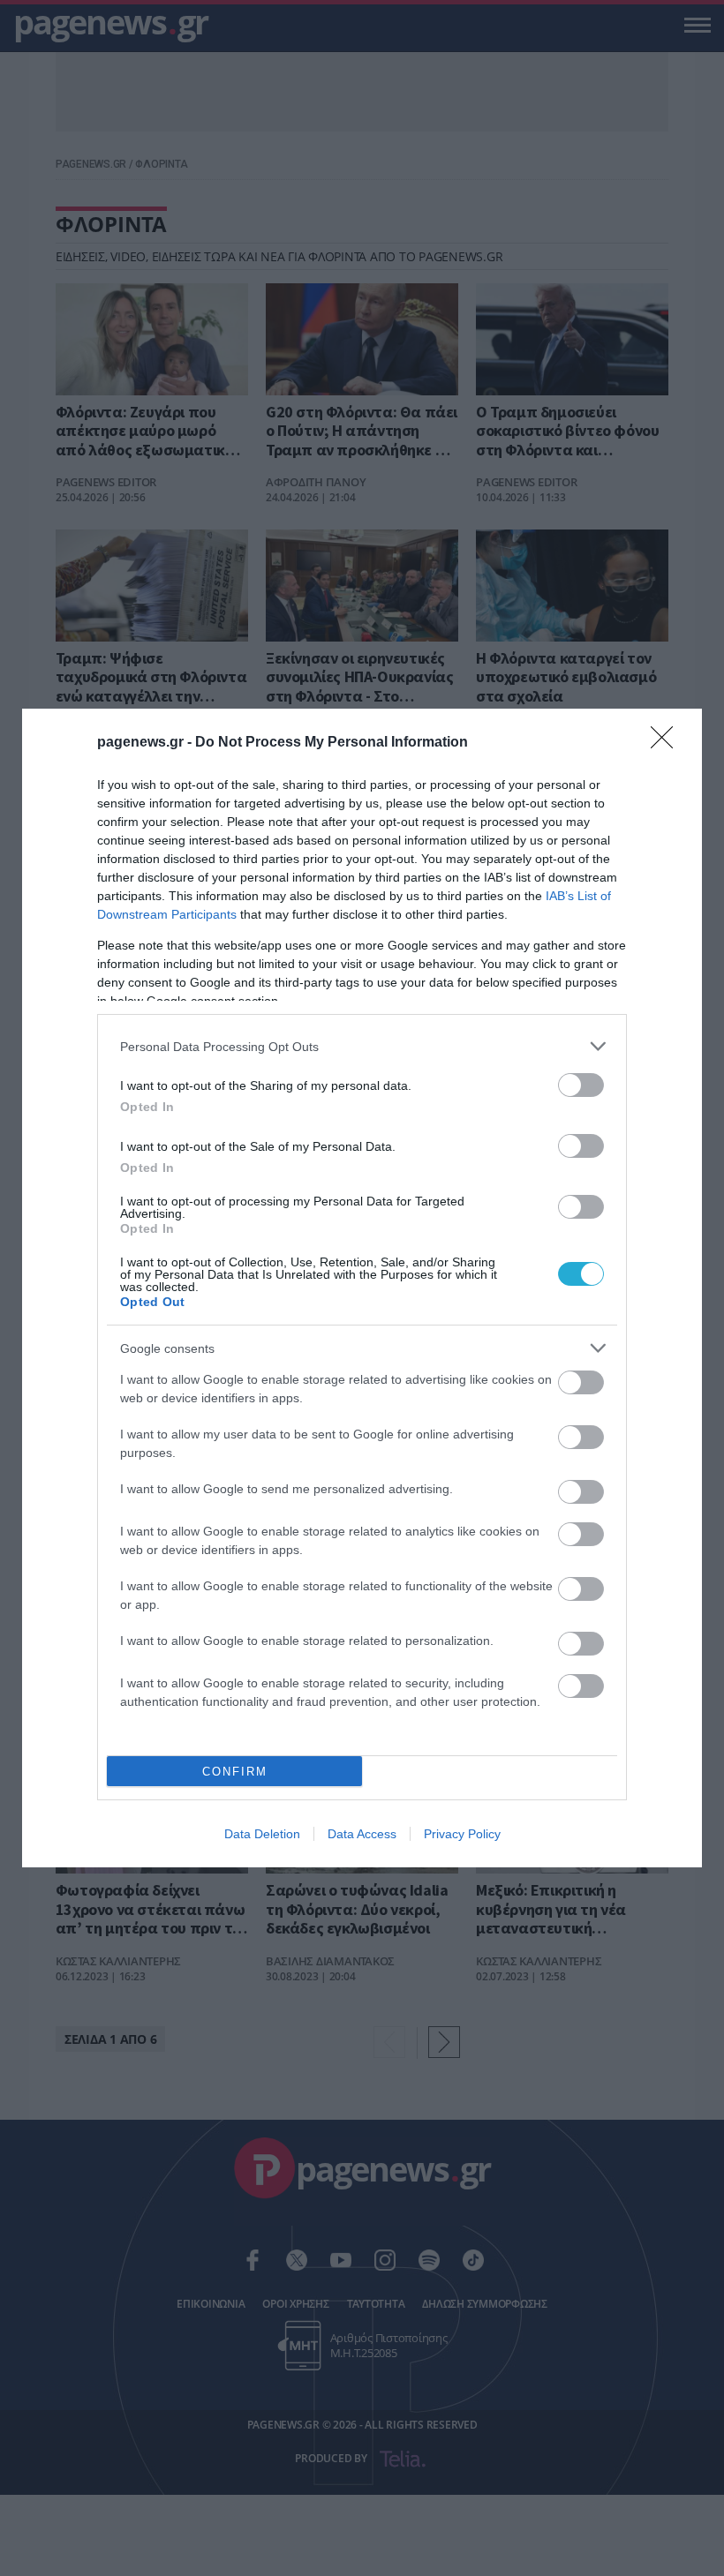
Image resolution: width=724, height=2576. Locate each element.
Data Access (362, 1834)
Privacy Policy (462, 1834)
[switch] (581, 1085)
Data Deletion (262, 1834)
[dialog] (362, 1288)
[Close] (667, 743)
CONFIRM (235, 1772)
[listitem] (362, 1046)
